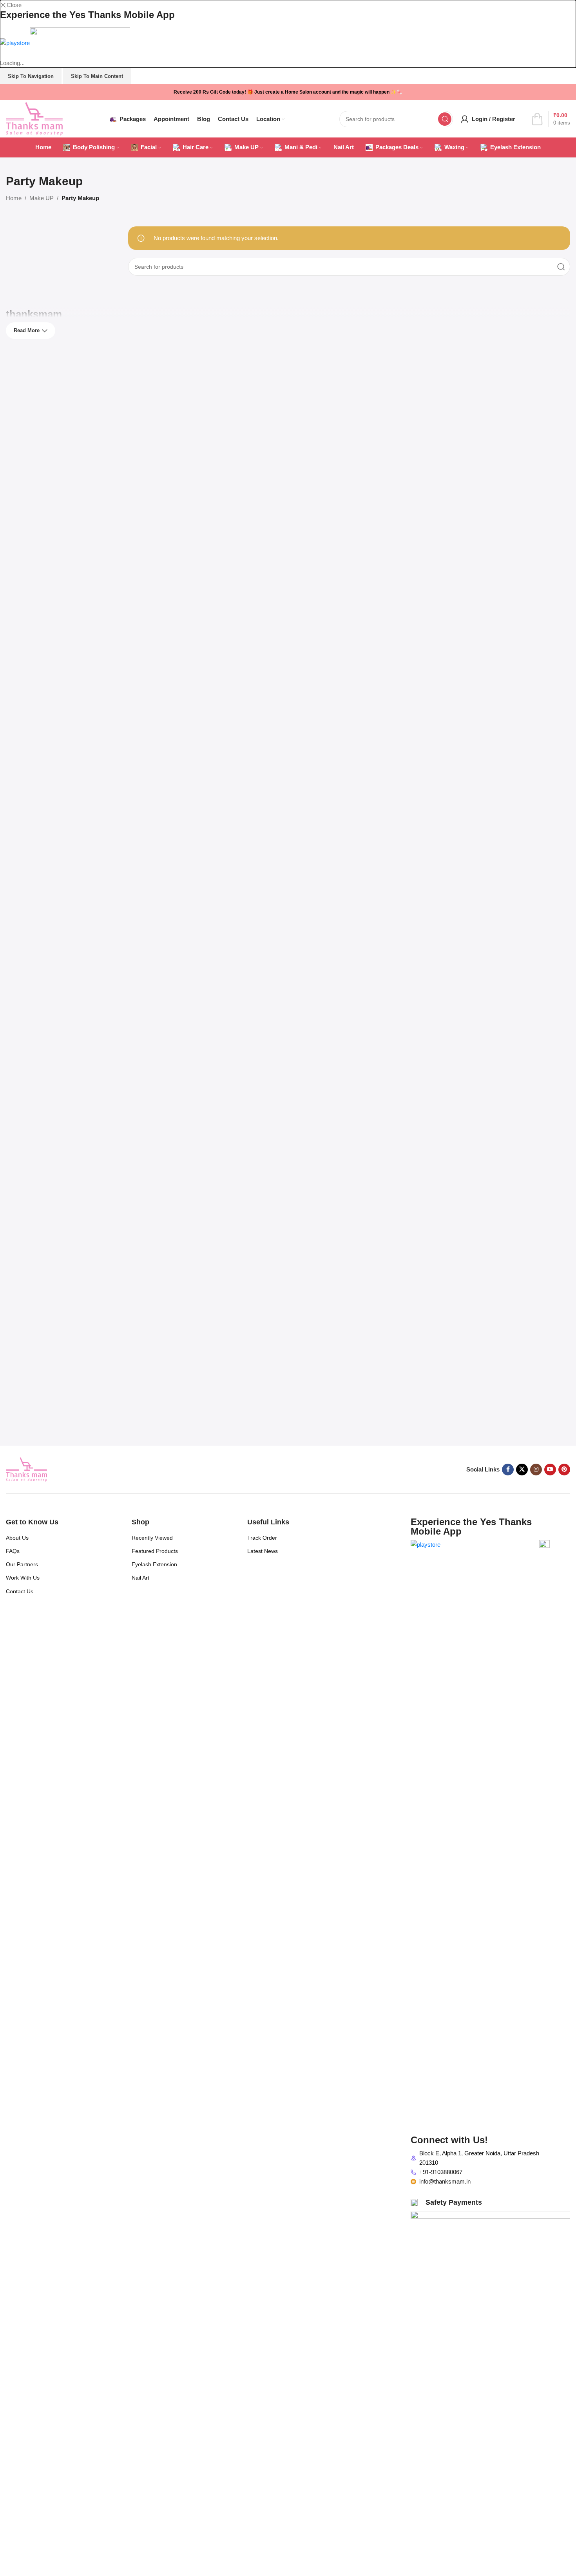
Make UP (42, 198)
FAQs (13, 1551)
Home (14, 198)
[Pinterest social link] (564, 1470)
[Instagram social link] (536, 1470)
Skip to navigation (31, 76)
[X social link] (522, 1470)
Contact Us (20, 1591)
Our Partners (22, 1564)
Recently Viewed (152, 1538)
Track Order (262, 1538)
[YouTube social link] (550, 1470)
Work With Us (23, 1578)
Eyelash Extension (154, 1564)
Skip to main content (97, 76)
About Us (17, 1538)
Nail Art (140, 1578)
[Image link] (26, 1469)
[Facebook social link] (508, 1470)
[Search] (445, 119)
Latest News (263, 1551)
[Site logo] (34, 118)
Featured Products (155, 1551)
